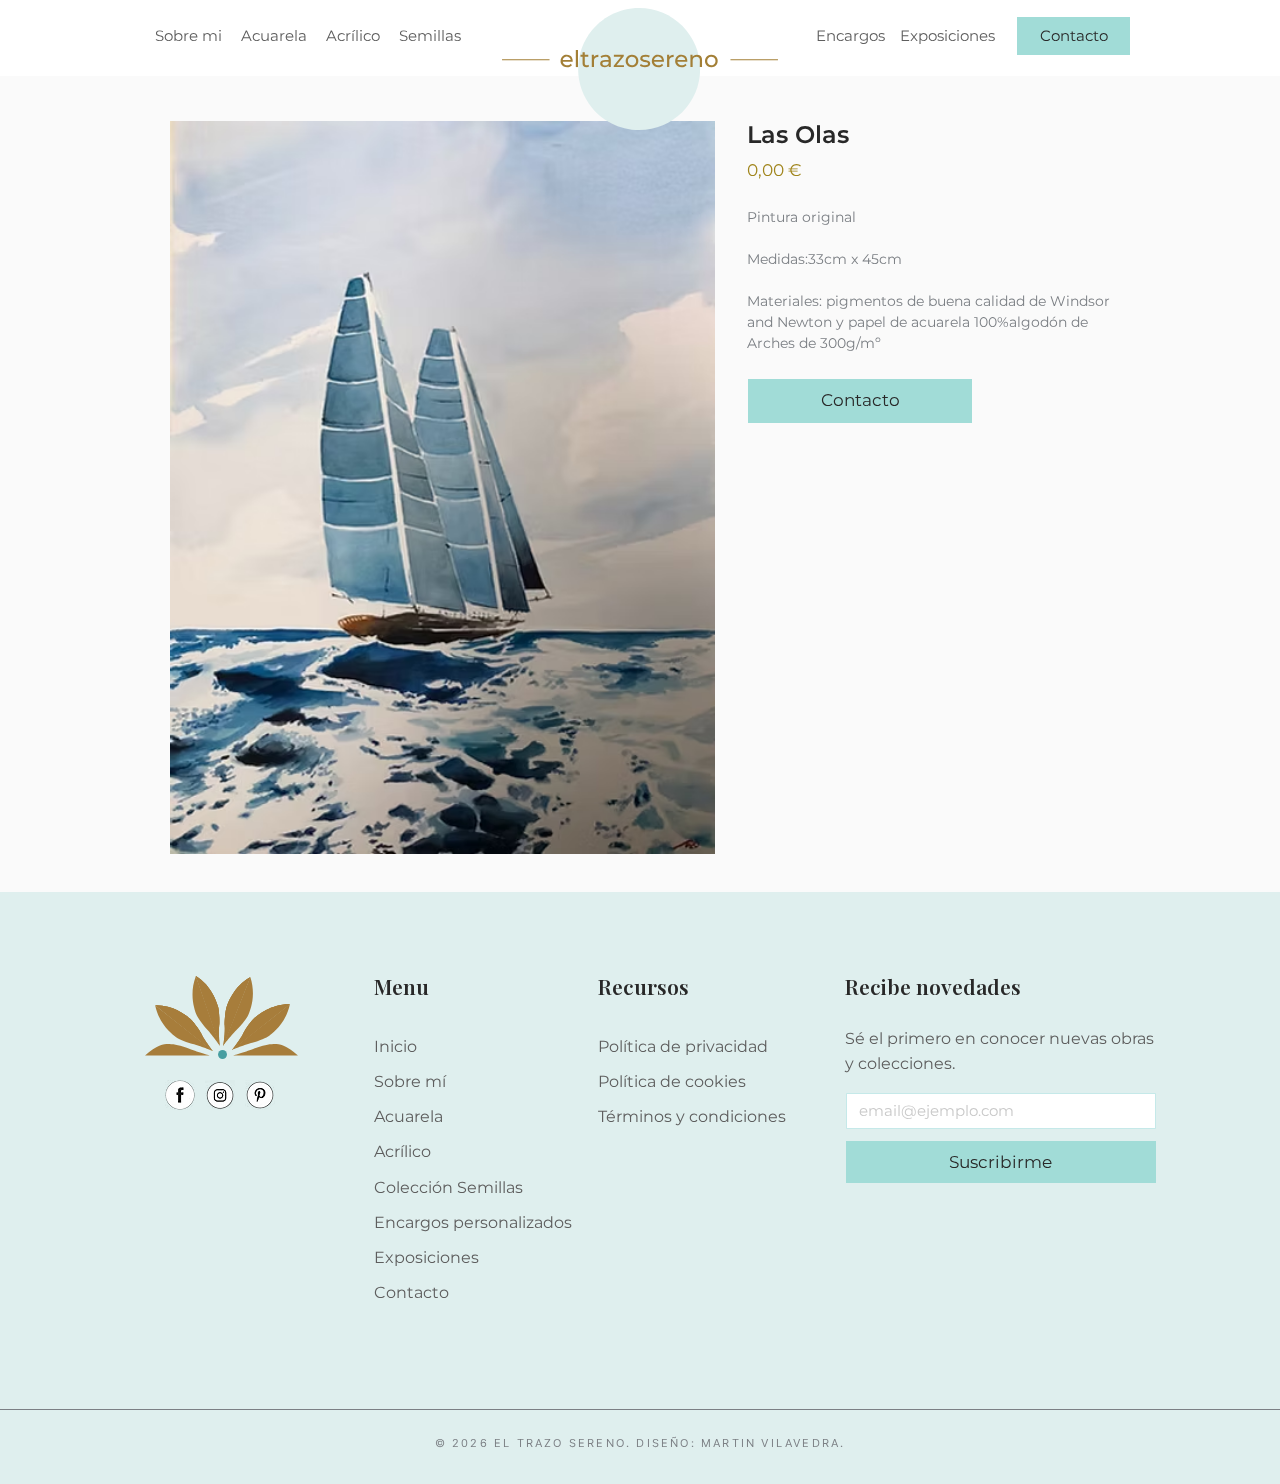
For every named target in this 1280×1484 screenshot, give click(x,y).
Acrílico (402, 1151)
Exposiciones (426, 1257)
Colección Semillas (448, 1187)
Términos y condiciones (692, 1116)
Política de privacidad (683, 1046)
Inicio (395, 1046)
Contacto (411, 1292)
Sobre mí (410, 1081)
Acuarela (408, 1116)
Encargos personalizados (473, 1222)
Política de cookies (672, 1081)
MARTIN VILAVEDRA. (773, 1443)
